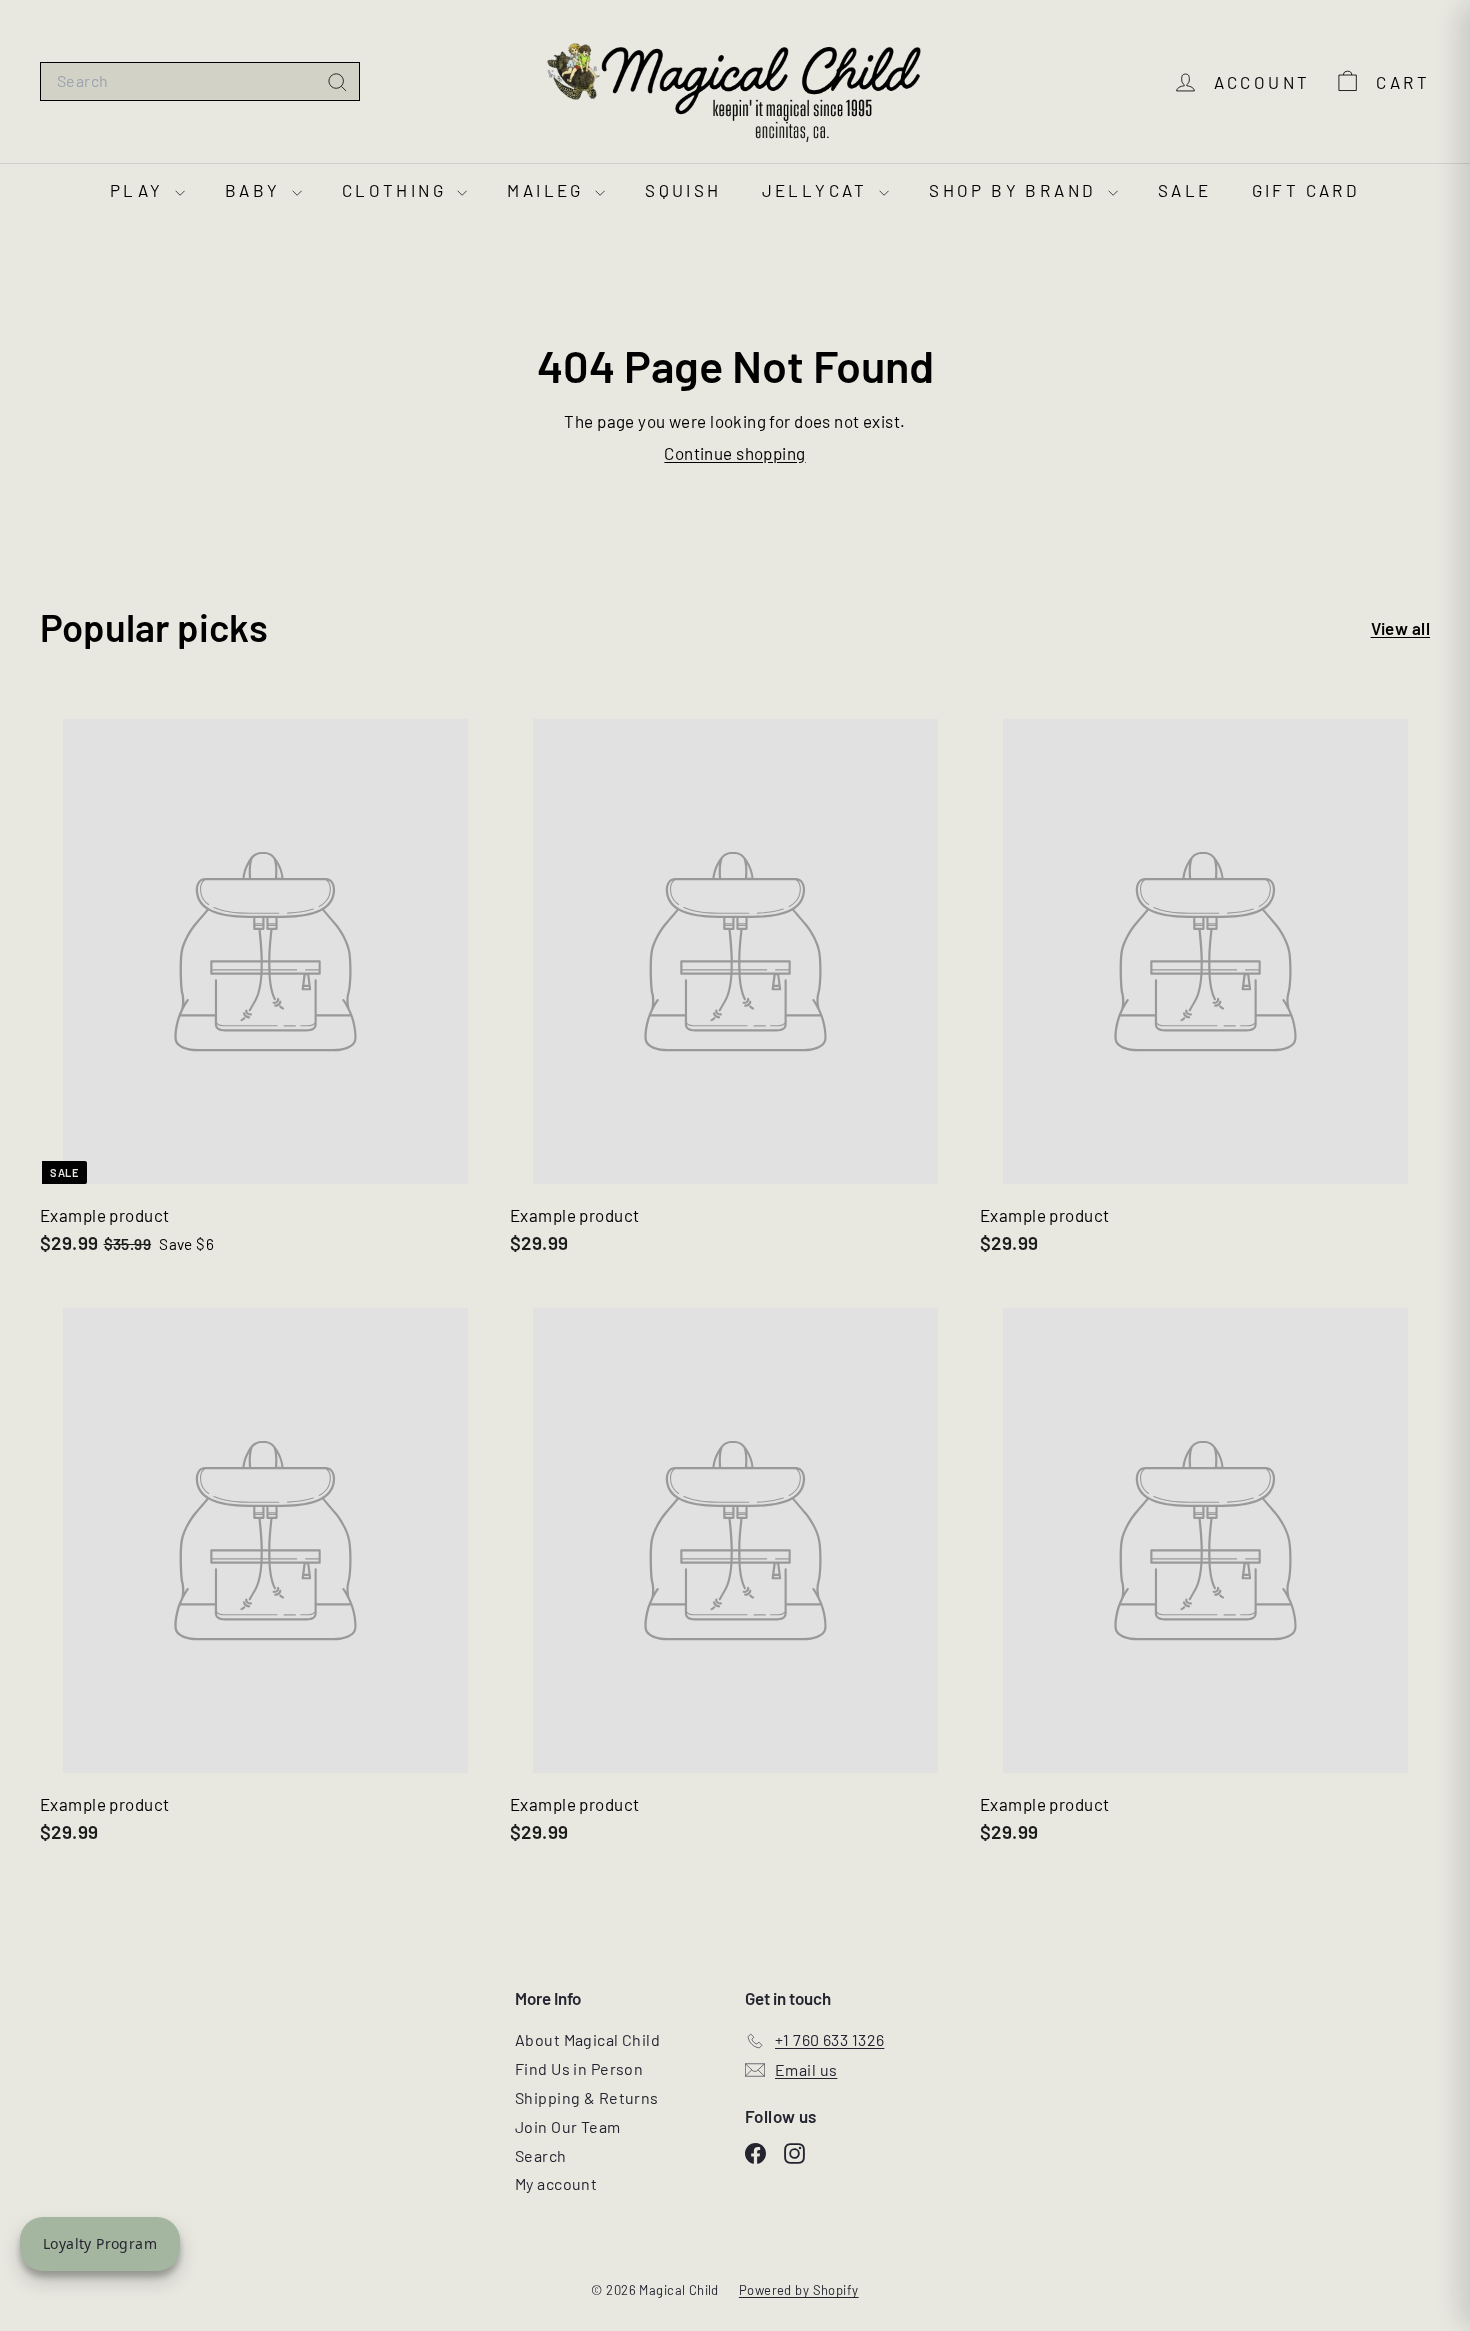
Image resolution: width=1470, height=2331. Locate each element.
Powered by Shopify (799, 2290)
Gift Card (1306, 190)
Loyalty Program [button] (100, 2243)
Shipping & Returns (587, 2097)
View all (1400, 628)
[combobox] (200, 81)
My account (556, 2183)
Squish (683, 190)
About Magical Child (587, 2039)
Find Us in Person (579, 2068)
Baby (256, 190)
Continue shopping (734, 453)
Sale (1185, 190)
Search (541, 2155)
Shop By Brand (1016, 190)
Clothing (397, 190)
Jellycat (818, 190)
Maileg (548, 190)
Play (140, 190)
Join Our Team (568, 2126)
